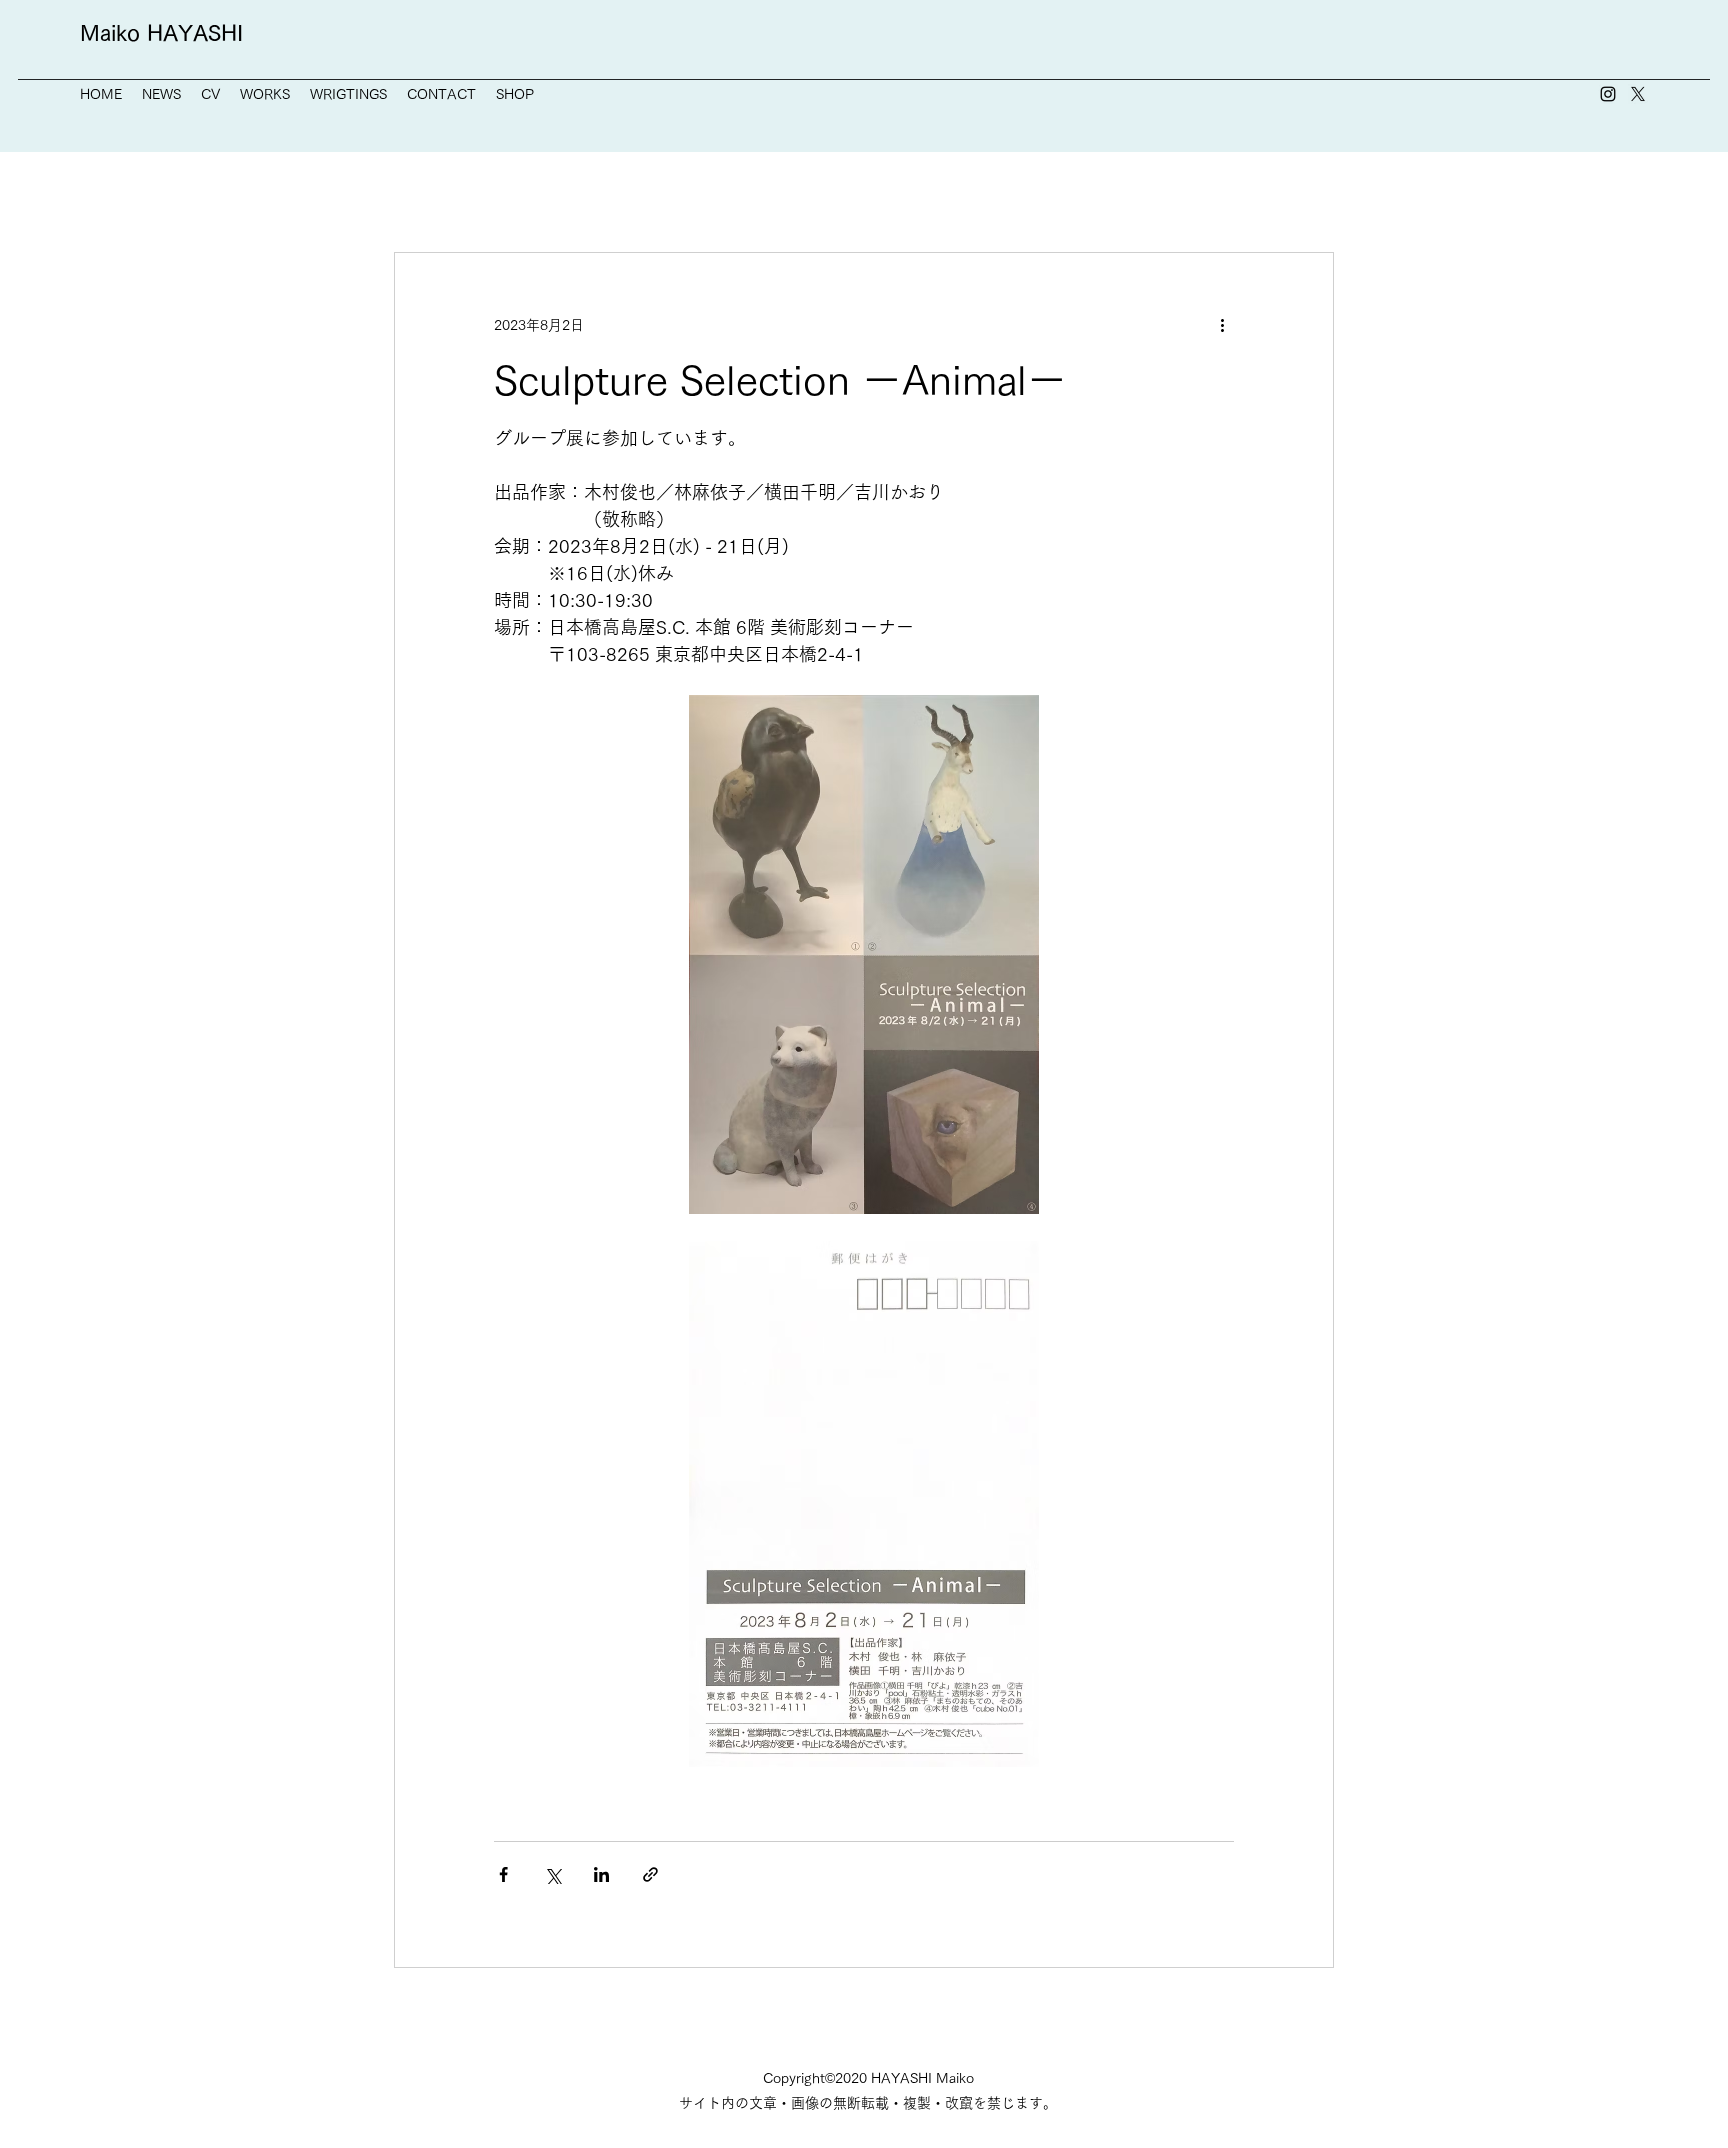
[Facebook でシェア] (503, 1874)
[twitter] (1638, 94)
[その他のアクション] (1222, 325)
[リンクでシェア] (650, 1874)
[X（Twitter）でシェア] (552, 1874)
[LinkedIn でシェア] (601, 1874)
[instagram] (1608, 94)
